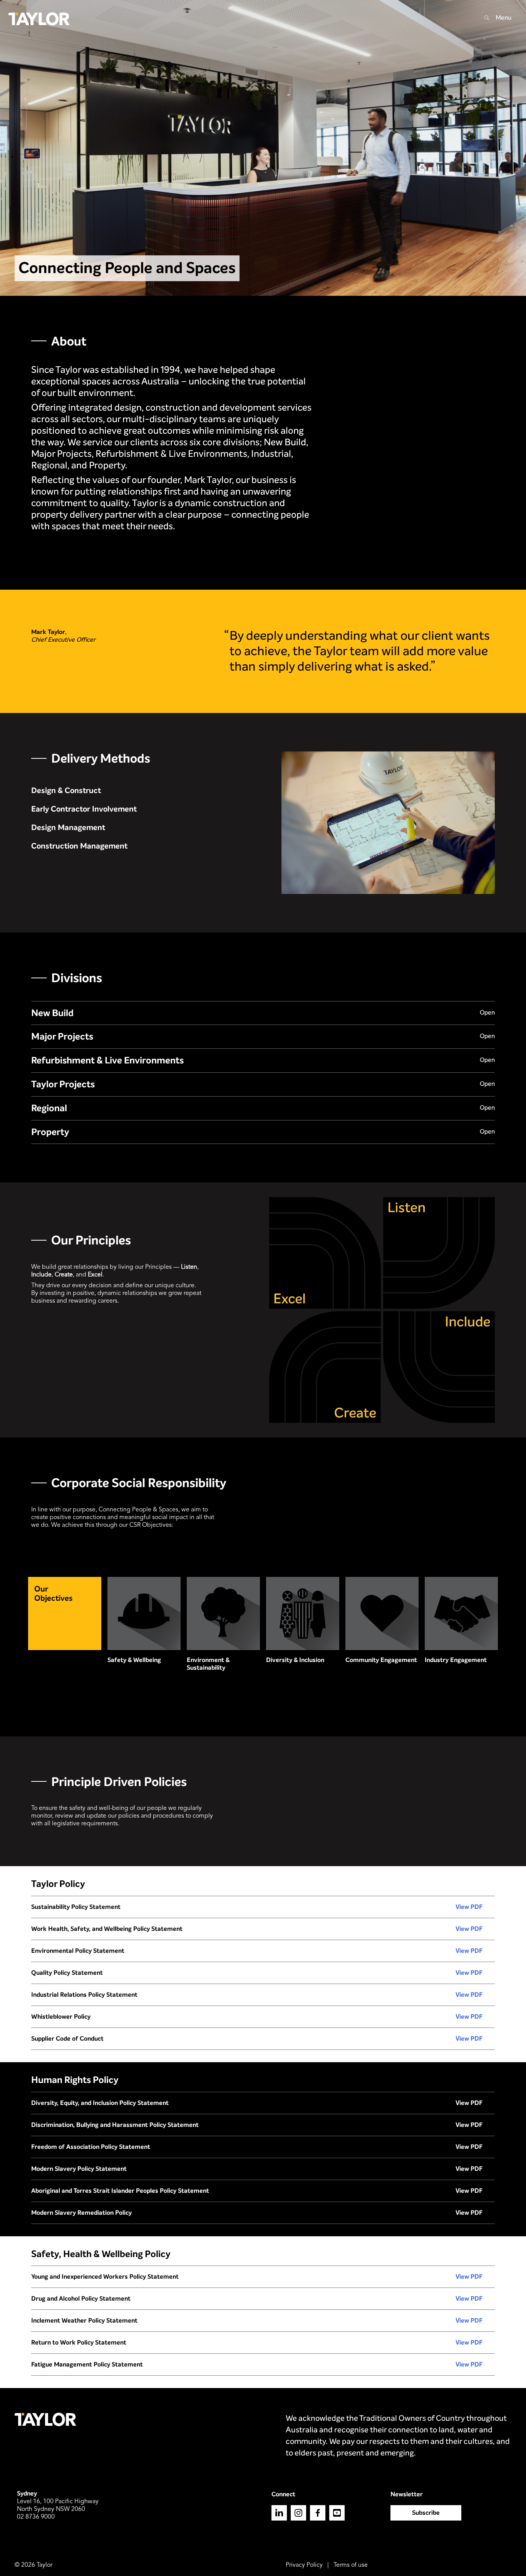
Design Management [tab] (68, 828)
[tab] (263, 1013)
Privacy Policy (304, 2565)
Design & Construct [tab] (66, 791)
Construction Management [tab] (79, 846)
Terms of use (351, 2565)
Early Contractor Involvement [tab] (84, 809)
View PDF (469, 1907)
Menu (503, 18)
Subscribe (426, 2513)
